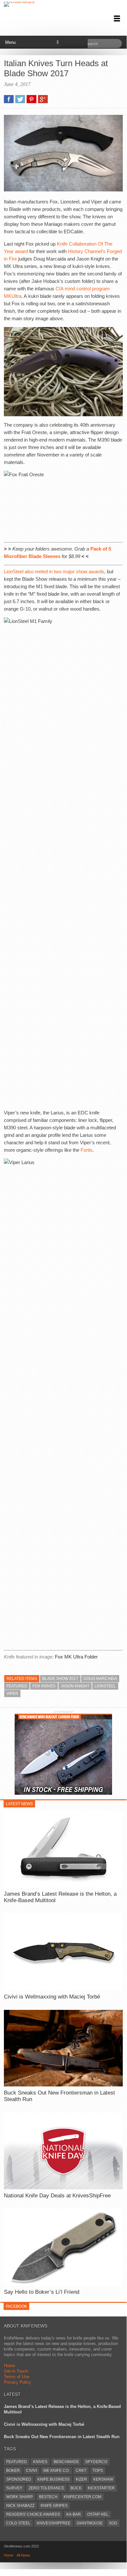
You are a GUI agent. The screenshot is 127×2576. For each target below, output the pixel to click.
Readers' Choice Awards (33, 2514)
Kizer (81, 2479)
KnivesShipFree (54, 2523)
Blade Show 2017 (60, 1679)
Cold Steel (18, 2523)
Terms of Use (17, 2377)
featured (17, 1686)
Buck (76, 2488)
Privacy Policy (18, 2382)
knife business (53, 2479)
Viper (12, 1694)
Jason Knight (75, 1686)
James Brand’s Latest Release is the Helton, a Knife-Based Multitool (60, 1897)
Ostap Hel (98, 2514)
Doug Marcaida (100, 1679)
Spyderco (96, 2462)
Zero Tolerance (46, 2488)
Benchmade (66, 2462)
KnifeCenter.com (83, 2497)
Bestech (48, 2497)
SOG (113, 2523)
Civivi (32, 2471)
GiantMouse (90, 2523)
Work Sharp (19, 2497)
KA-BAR (74, 2514)
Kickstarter (101, 2488)
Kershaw (103, 2479)
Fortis (87, 1150)
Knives (40, 2462)
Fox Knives (44, 1686)
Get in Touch (16, 2371)
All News (23, 2555)
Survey (14, 2488)
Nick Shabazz (20, 2506)
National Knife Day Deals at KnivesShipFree (57, 2196)
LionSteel (105, 1686)
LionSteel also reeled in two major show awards (54, 571)
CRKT (81, 2471)
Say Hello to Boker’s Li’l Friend (42, 2292)
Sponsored (19, 2479)
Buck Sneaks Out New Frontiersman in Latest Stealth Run (59, 2096)
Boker (13, 2471)
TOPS (98, 2471)
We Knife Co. (56, 2471)
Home (9, 2366)
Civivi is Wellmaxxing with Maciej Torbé (52, 1997)
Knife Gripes (54, 2506)
